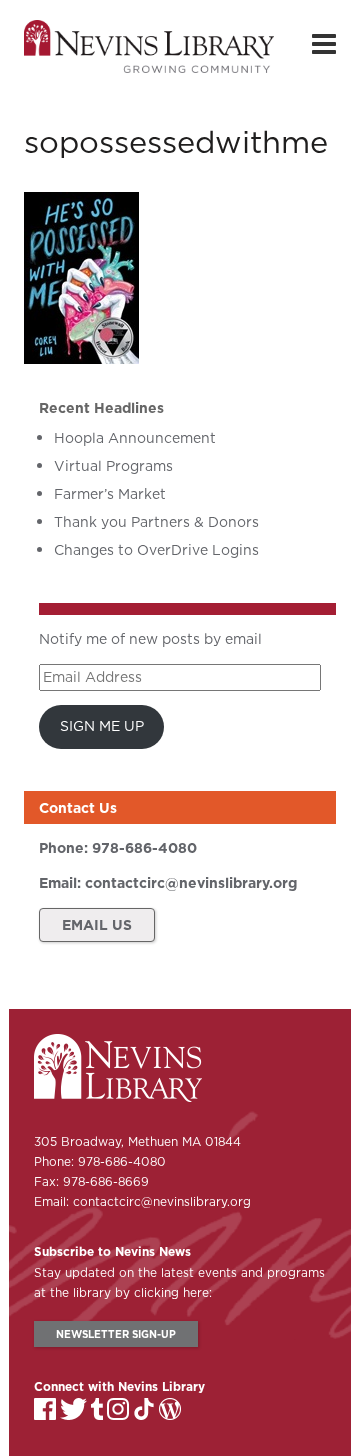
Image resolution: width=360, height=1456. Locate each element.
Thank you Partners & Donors (156, 522)
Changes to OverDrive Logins (156, 550)
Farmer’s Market (110, 494)
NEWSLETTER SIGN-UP (116, 1334)
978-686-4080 (144, 848)
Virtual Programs (113, 466)
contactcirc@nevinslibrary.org (191, 883)
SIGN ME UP (102, 726)
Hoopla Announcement (135, 438)
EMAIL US (97, 925)
